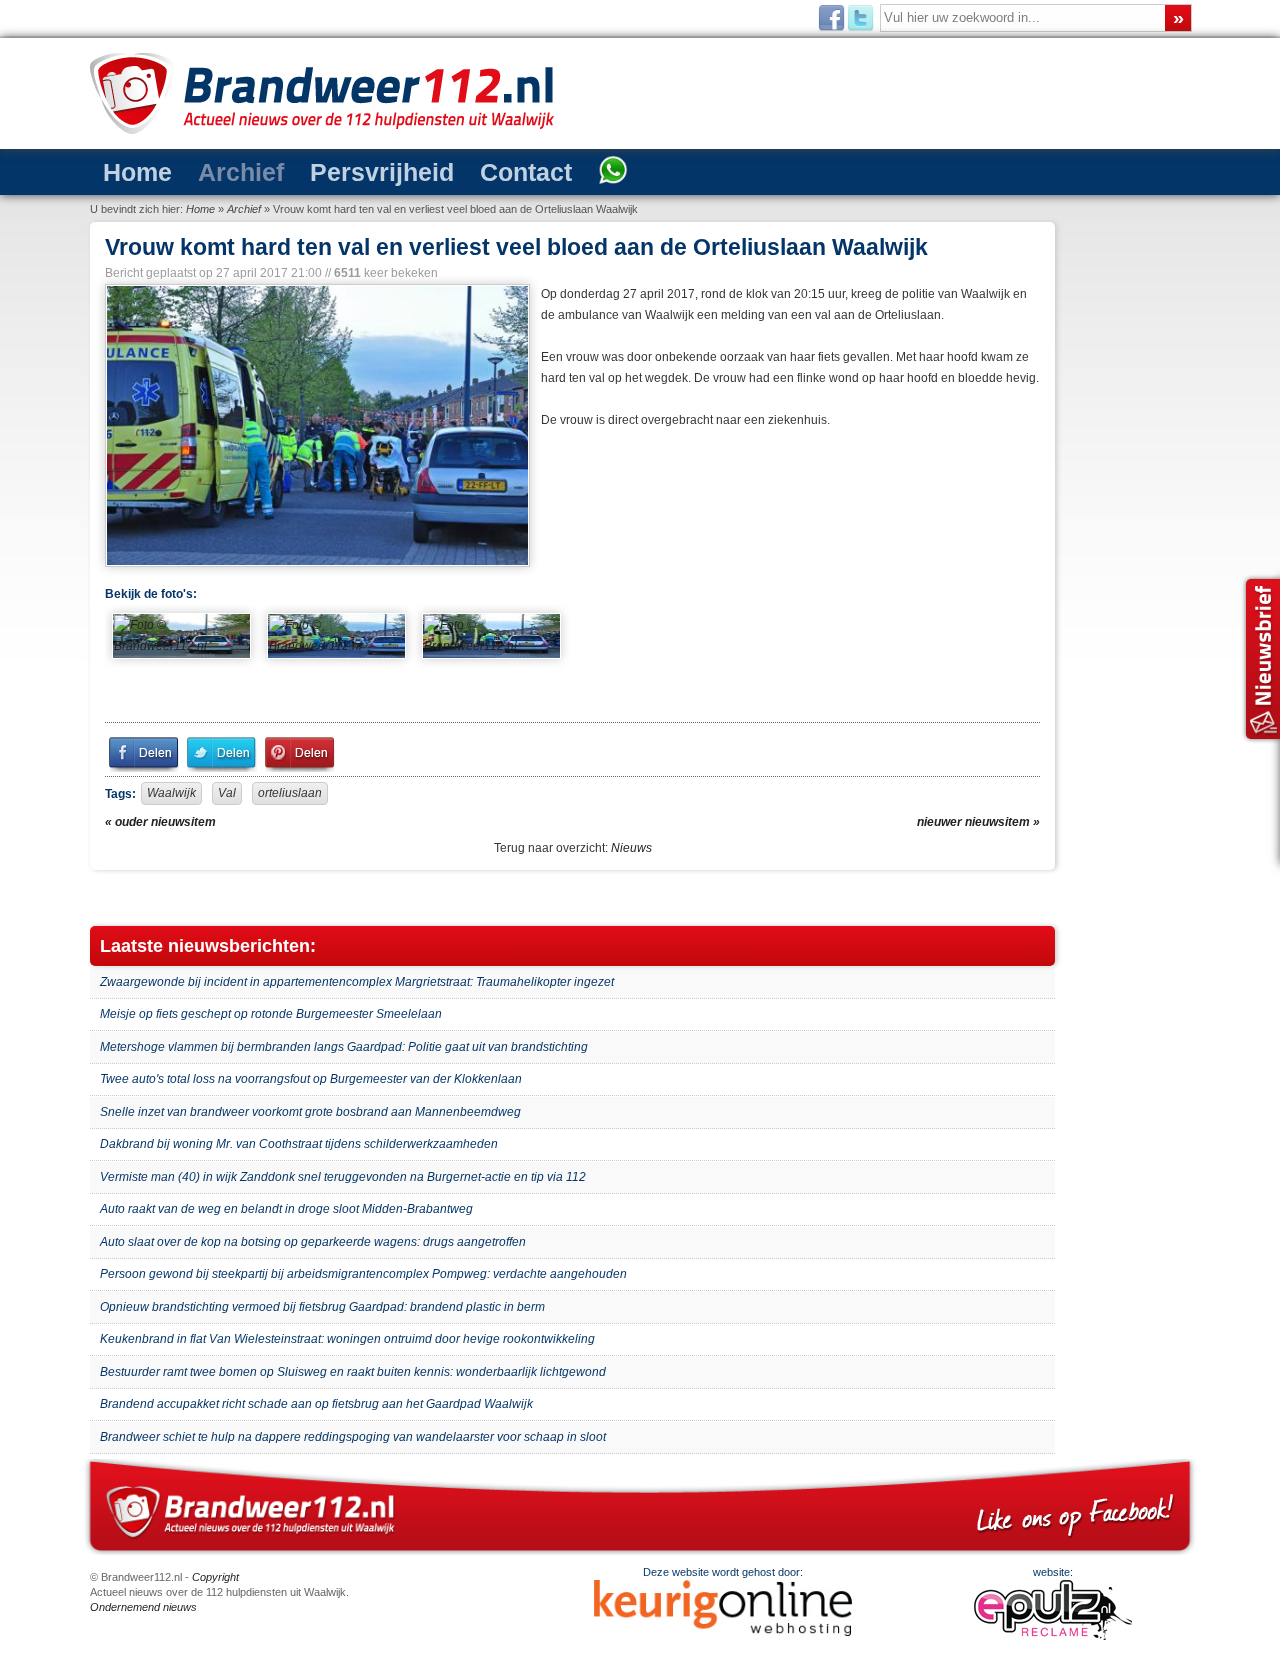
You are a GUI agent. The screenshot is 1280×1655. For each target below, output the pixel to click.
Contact (447, 170)
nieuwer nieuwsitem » (978, 822)
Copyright (215, 1577)
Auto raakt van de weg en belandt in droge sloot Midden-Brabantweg (286, 1209)
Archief (212, 170)
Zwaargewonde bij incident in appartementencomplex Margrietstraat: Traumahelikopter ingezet (357, 982)
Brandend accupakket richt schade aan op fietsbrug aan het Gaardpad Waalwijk (316, 1404)
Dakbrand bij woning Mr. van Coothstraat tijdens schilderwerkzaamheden (299, 1144)
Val (227, 793)
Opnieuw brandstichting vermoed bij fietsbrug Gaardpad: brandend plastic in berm (322, 1307)
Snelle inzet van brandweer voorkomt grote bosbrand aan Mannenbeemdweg (310, 1112)
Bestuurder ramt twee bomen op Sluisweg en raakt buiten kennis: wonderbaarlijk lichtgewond (353, 1372)
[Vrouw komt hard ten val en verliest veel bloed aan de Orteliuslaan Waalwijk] (315, 425)
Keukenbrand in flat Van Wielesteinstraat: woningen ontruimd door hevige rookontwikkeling (347, 1339)
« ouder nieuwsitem (160, 822)
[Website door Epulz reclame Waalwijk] (1053, 1636)
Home (128, 170)
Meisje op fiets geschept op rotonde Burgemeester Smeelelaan (271, 1014)
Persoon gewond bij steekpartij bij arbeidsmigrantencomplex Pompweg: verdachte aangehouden (363, 1274)
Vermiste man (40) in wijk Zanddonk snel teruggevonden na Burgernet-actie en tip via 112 (343, 1177)
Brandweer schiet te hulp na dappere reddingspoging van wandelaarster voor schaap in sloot (353, 1437)
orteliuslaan (290, 793)
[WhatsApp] (518, 172)
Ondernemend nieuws (143, 1607)
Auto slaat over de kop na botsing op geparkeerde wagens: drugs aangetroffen (313, 1242)
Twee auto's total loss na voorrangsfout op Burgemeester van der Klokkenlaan (311, 1079)
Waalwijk (171, 793)
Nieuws (631, 848)
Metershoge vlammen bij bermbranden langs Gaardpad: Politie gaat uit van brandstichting (344, 1047)
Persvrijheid (328, 170)
